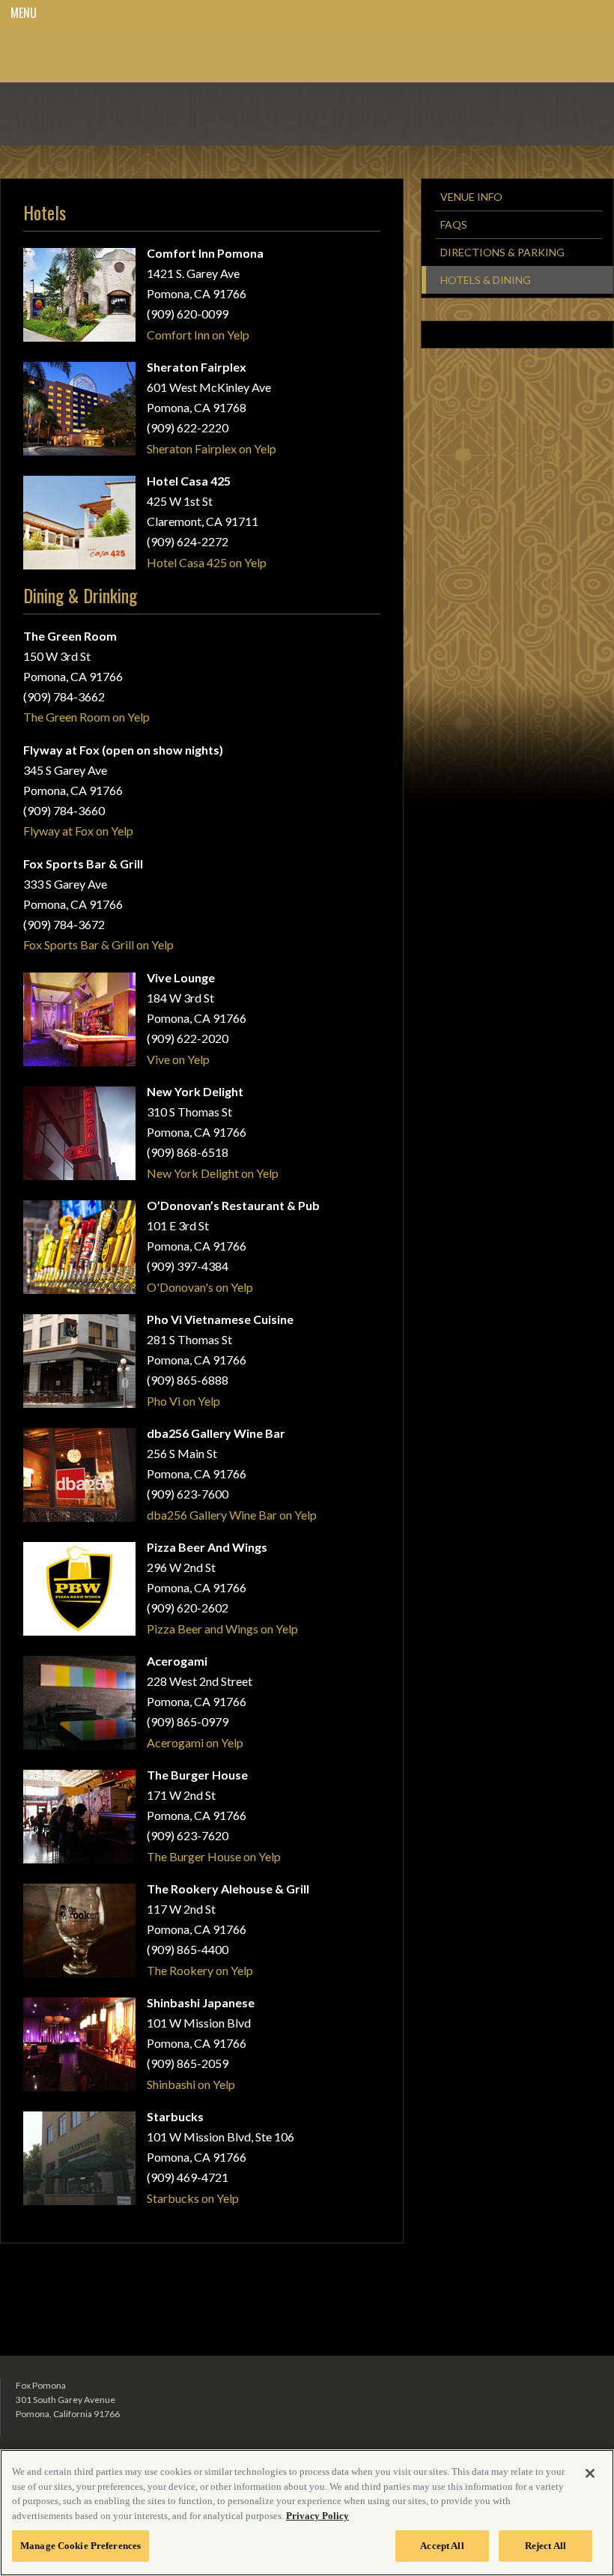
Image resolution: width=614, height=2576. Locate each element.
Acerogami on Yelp (195, 1742)
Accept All (442, 2546)
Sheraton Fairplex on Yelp (212, 448)
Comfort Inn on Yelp (198, 335)
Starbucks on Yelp (193, 2198)
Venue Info (471, 197)
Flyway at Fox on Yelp (78, 831)
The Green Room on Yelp (86, 717)
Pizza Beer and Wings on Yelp (222, 1629)
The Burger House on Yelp (214, 1856)
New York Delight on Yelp (213, 1173)
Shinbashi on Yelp (191, 2084)
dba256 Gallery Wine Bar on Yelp (232, 1515)
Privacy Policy (317, 2516)
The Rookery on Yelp (200, 1970)
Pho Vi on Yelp (183, 1401)
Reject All (545, 2546)
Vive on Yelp (178, 1059)
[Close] (590, 2473)
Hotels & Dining (486, 280)
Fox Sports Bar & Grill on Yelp (98, 944)
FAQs (454, 224)
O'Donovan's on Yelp (200, 1287)
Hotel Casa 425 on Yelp (207, 562)
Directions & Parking (502, 252)
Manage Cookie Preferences (80, 2546)
